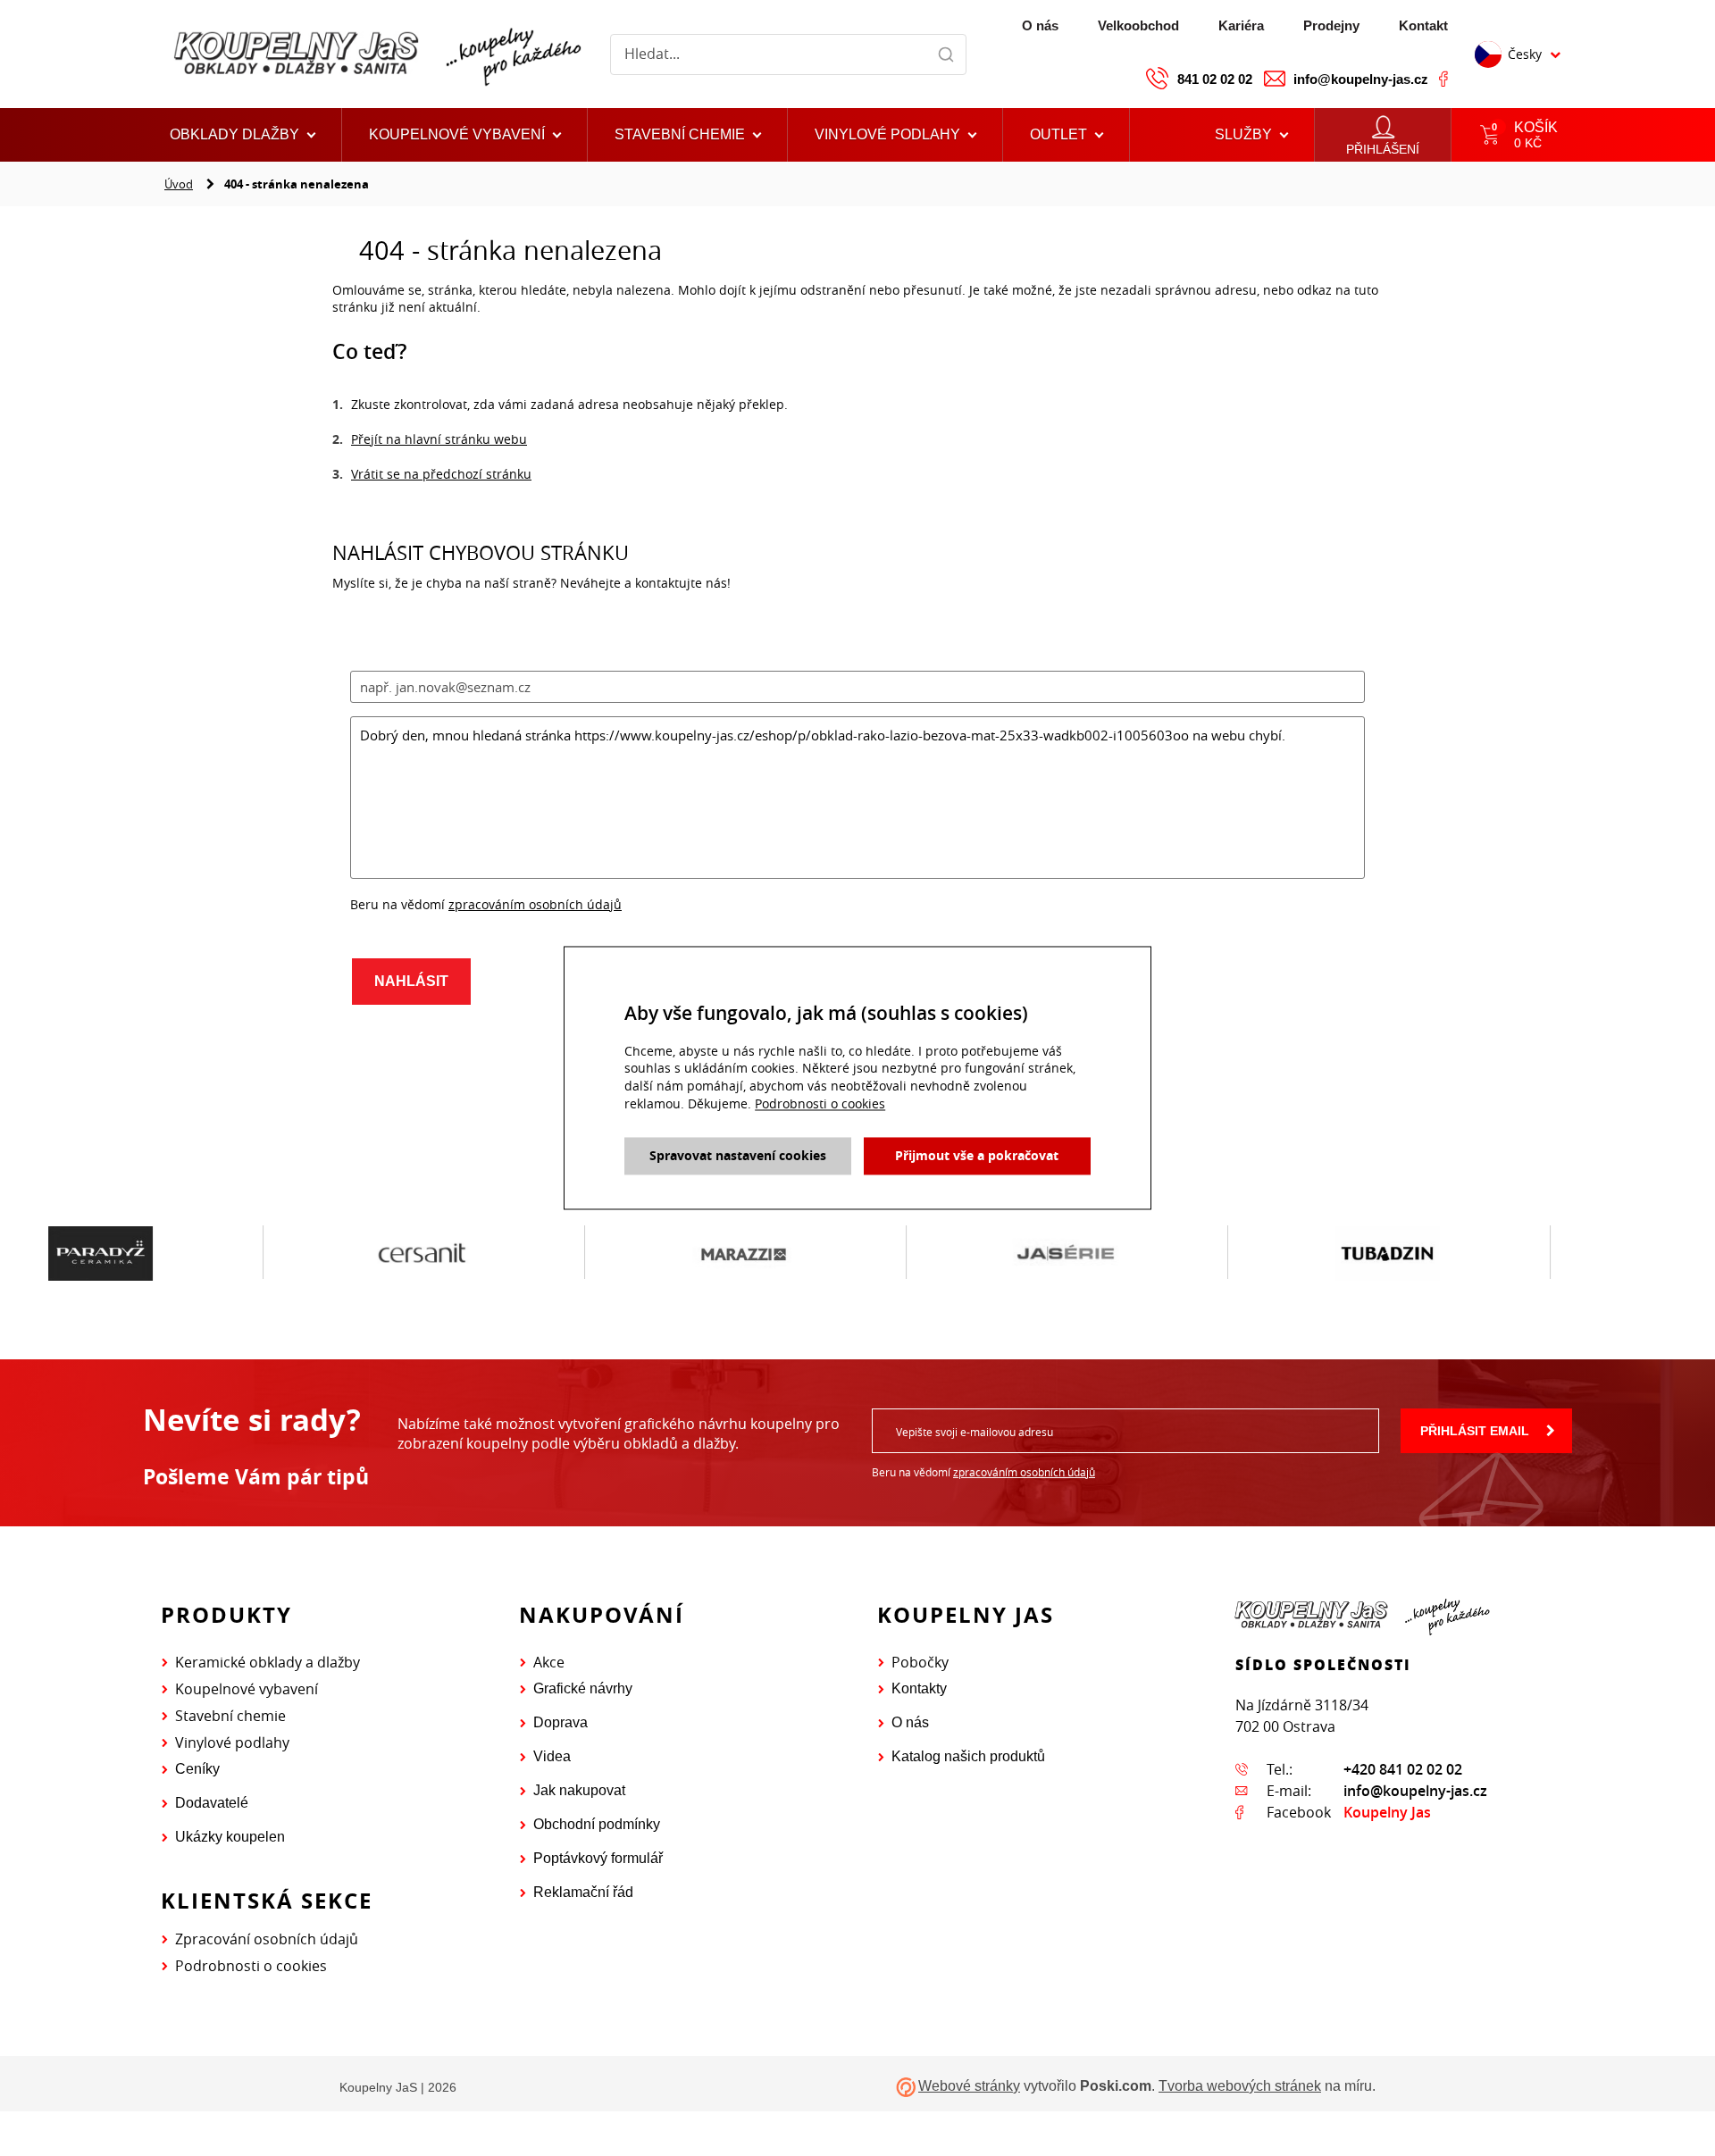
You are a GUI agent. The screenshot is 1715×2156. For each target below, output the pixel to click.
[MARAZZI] (493, 1253)
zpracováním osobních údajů (535, 904)
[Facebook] (1443, 79)
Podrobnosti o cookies (251, 1966)
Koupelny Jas (1387, 1812)
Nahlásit (411, 981)
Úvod (179, 184)
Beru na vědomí (983, 1472)
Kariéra (1241, 25)
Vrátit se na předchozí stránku (441, 474)
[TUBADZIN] (1137, 1253)
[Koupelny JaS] (375, 54)
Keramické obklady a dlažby (268, 1662)
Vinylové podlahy (232, 1742)
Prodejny (1331, 25)
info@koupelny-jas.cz (1361, 79)
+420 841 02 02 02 (1403, 1769)
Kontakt (1423, 25)
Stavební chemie (230, 1716)
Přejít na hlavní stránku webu (439, 439)
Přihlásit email (1475, 1431)
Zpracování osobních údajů (267, 1939)
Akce (549, 1662)
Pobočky (920, 1662)
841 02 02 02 (1215, 79)
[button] (1067, 135)
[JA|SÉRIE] (815, 1253)
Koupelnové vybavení (247, 1689)
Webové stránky (969, 2086)
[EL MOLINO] (1459, 1252)
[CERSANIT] (171, 1253)
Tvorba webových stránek (1240, 2086)
